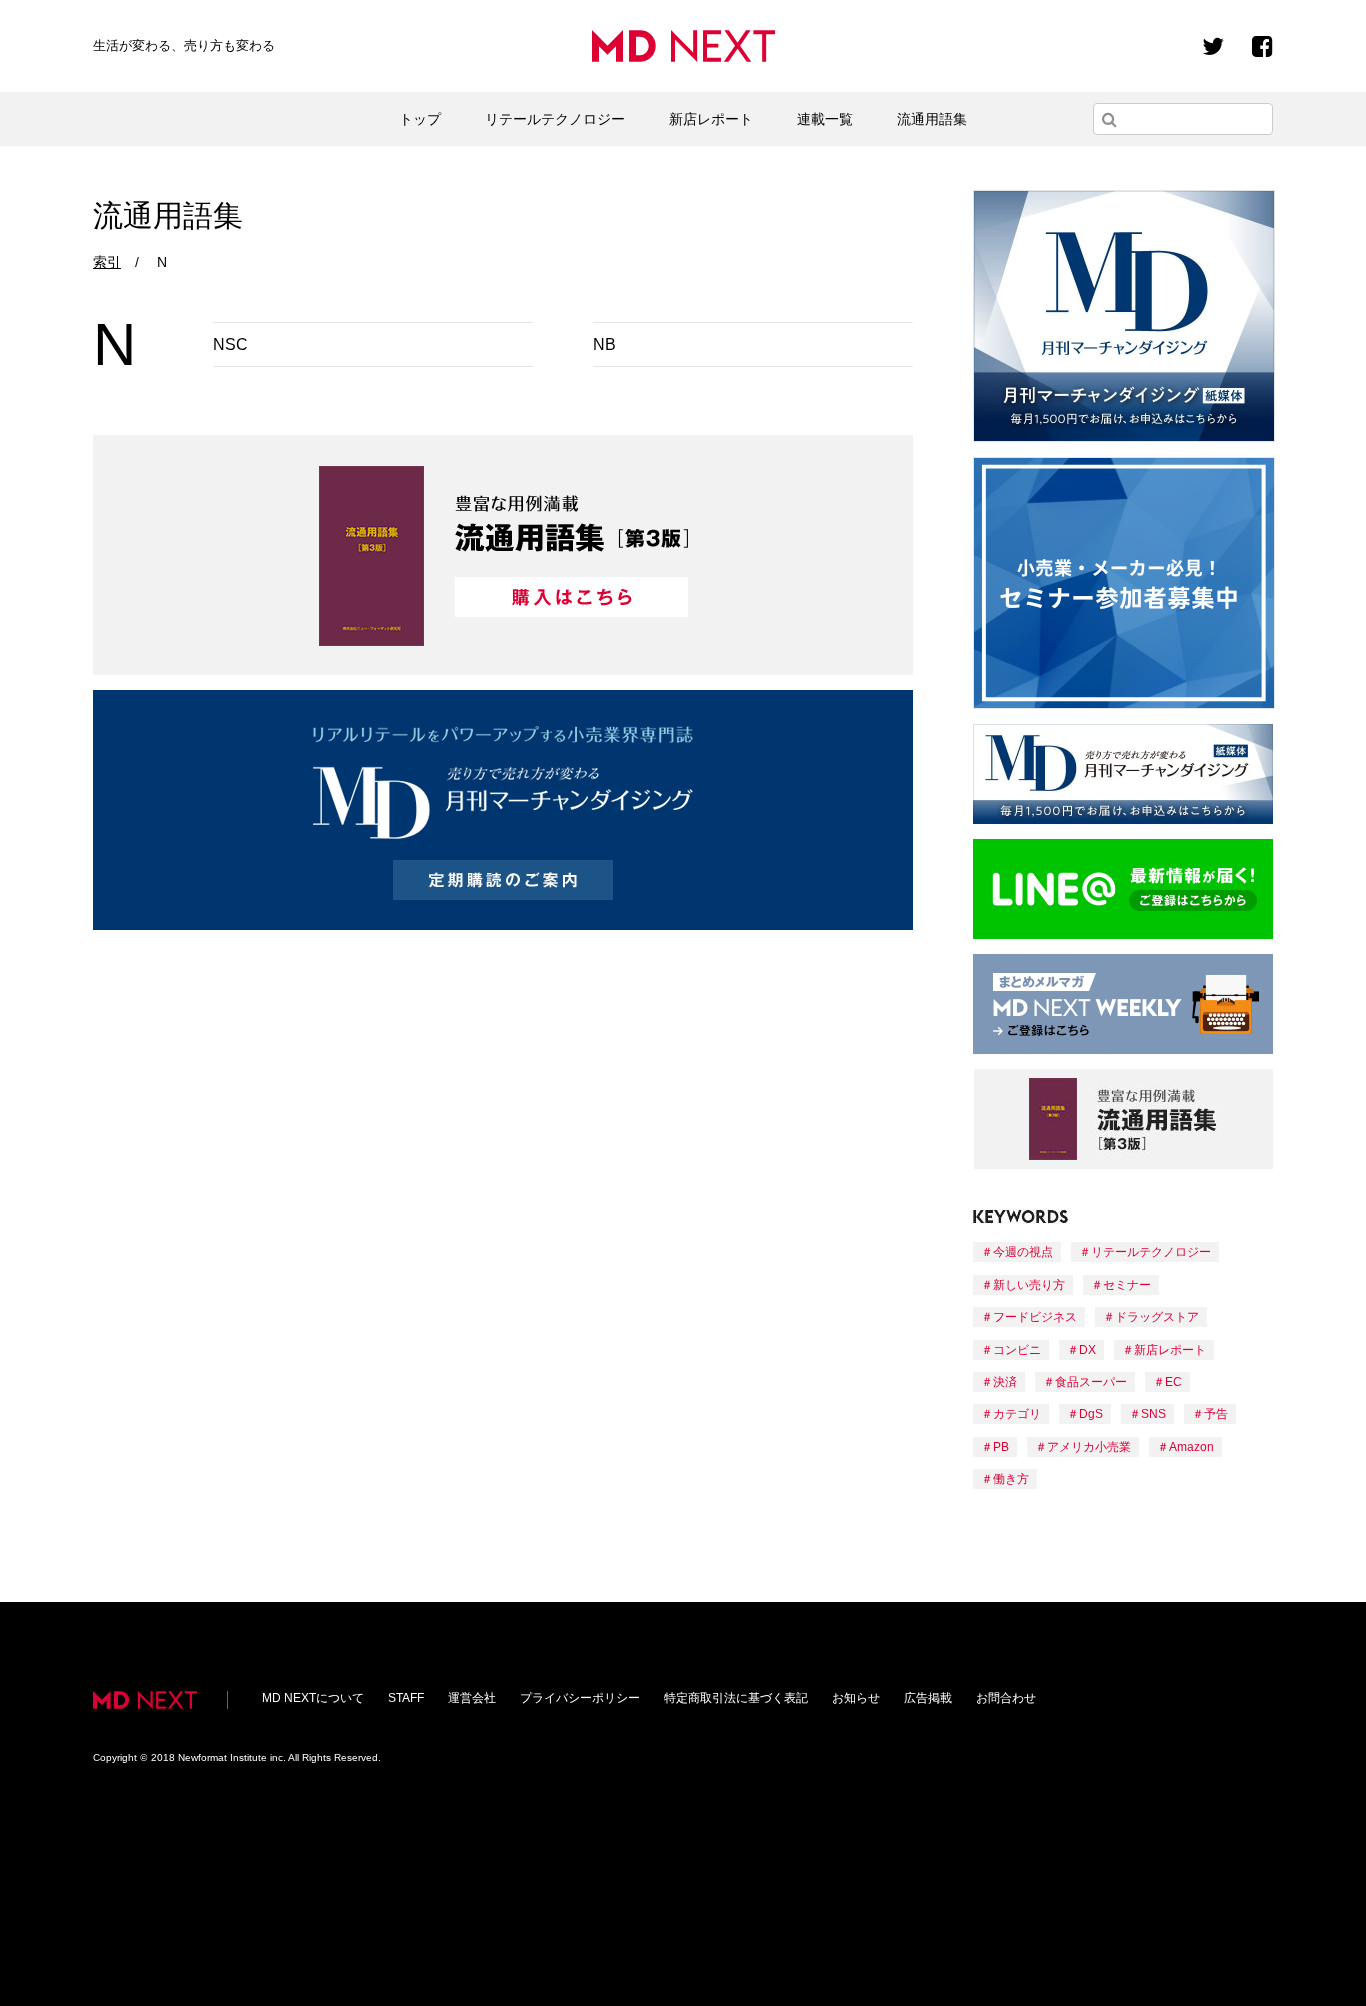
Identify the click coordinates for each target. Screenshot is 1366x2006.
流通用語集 (932, 119)
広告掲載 (928, 1698)
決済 (1005, 1382)
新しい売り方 (1029, 1285)
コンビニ (1017, 1350)
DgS (1091, 1414)
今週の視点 (1023, 1252)
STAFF (406, 1698)
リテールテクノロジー (555, 119)
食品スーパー (1091, 1382)
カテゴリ (1017, 1414)
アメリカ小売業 (1089, 1447)
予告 (1216, 1414)
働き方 (1011, 1479)
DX (1087, 1350)
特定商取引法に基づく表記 (736, 1698)
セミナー (1127, 1285)
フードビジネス (1035, 1317)
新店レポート (711, 119)
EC (1173, 1382)
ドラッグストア (1157, 1317)
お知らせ (856, 1698)
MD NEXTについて (313, 1698)
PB (1001, 1447)
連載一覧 (825, 119)
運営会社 (472, 1698)
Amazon (1191, 1447)
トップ (420, 119)
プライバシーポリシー (580, 1698)
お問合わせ (1006, 1698)
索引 (107, 262)
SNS (1153, 1414)
